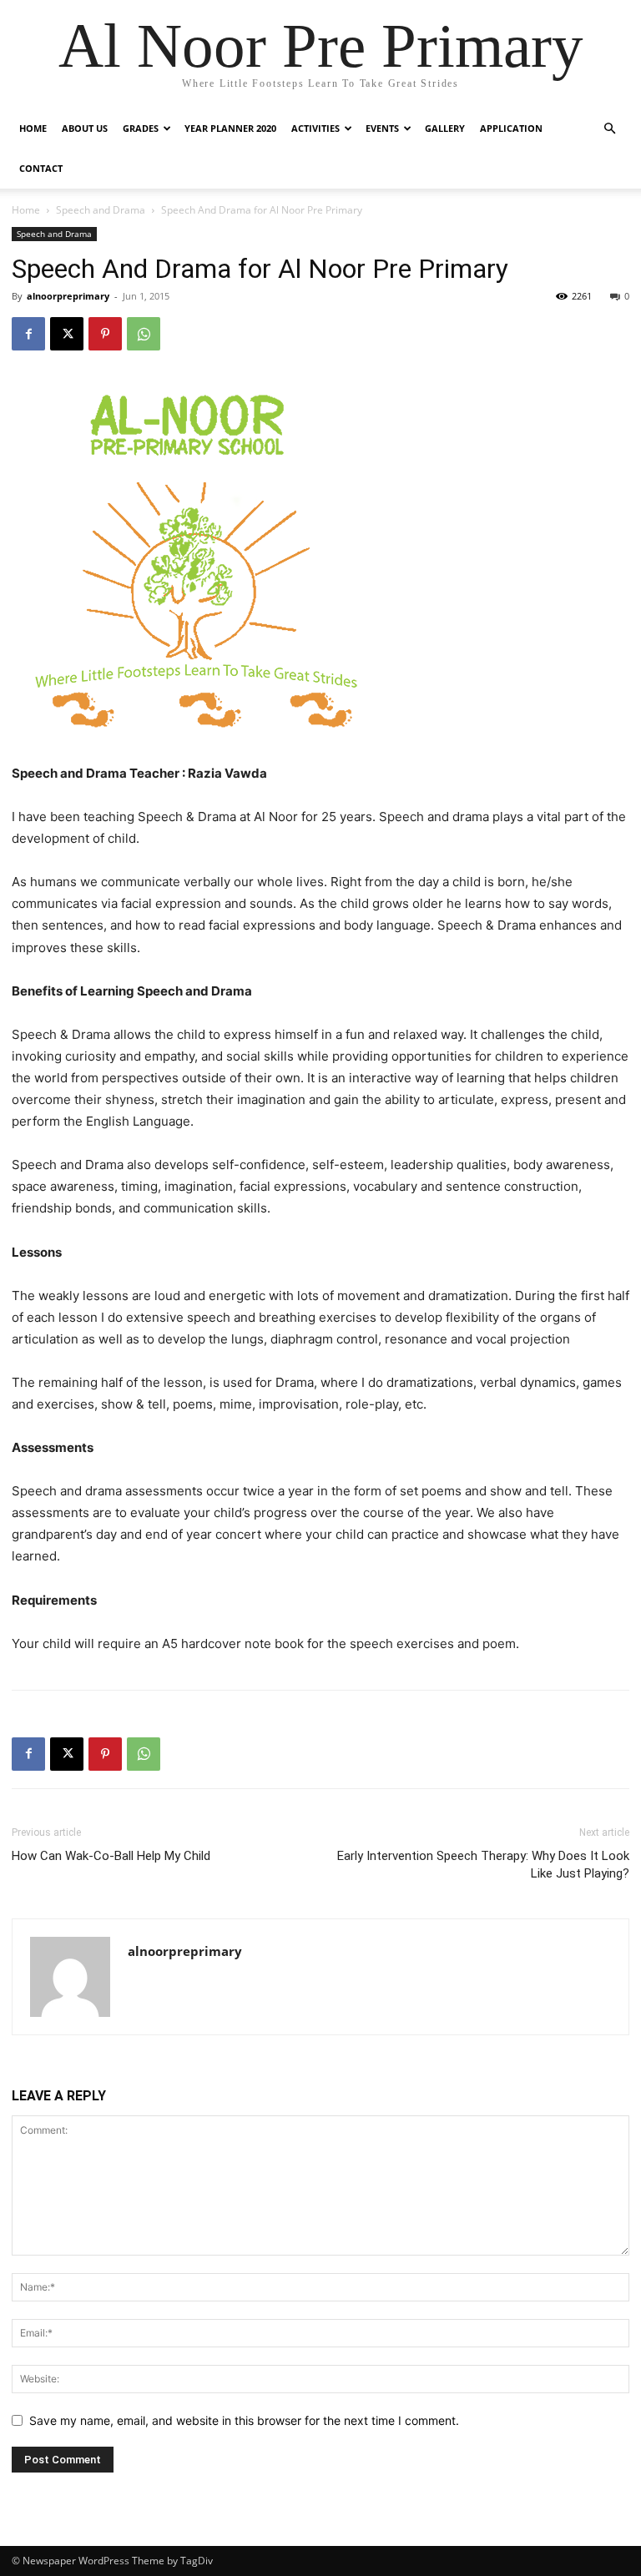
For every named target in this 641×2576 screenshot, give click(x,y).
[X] (67, 334)
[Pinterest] (105, 334)
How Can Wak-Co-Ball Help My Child (111, 1856)
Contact (41, 168)
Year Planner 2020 (230, 128)
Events (382, 128)
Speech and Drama (101, 210)
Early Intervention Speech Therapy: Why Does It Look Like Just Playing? (483, 1865)
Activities (315, 128)
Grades (141, 128)
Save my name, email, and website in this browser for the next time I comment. (244, 2420)
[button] (609, 129)
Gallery (445, 128)
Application (511, 128)
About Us (85, 128)
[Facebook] (28, 334)
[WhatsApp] (144, 334)
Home (33, 128)
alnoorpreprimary (68, 296)
